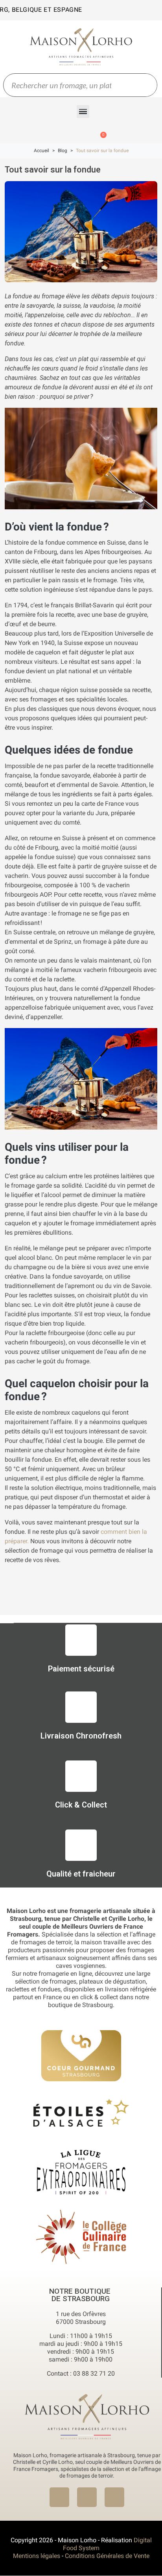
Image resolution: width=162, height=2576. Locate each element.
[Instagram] (87, 2497)
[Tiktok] (114, 2497)
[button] (83, 112)
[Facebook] (59, 2497)
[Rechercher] (145, 85)
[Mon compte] (59, 131)
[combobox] (62, 85)
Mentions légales (37, 2556)
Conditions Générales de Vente (107, 2556)
